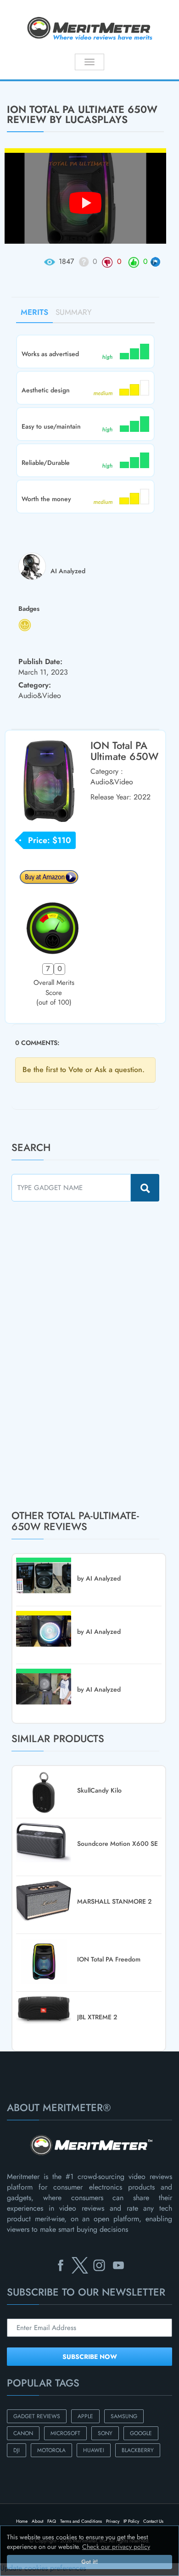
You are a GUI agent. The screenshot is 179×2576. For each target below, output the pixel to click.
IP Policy (131, 2521)
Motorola (51, 2450)
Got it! (89, 2562)
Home (22, 2521)
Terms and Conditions (81, 2521)
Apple (85, 2416)
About (37, 2521)
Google (141, 2433)
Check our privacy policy (116, 2547)
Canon (23, 2433)
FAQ (52, 2521)
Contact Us (153, 2521)
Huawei (94, 2450)
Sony (105, 2433)
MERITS (34, 312)
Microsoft (65, 2433)
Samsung (124, 2416)
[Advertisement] (80, 1355)
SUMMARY (74, 312)
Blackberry (138, 2450)
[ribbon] (15, 80)
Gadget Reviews (37, 2416)
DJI (17, 2450)
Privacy (113, 2521)
